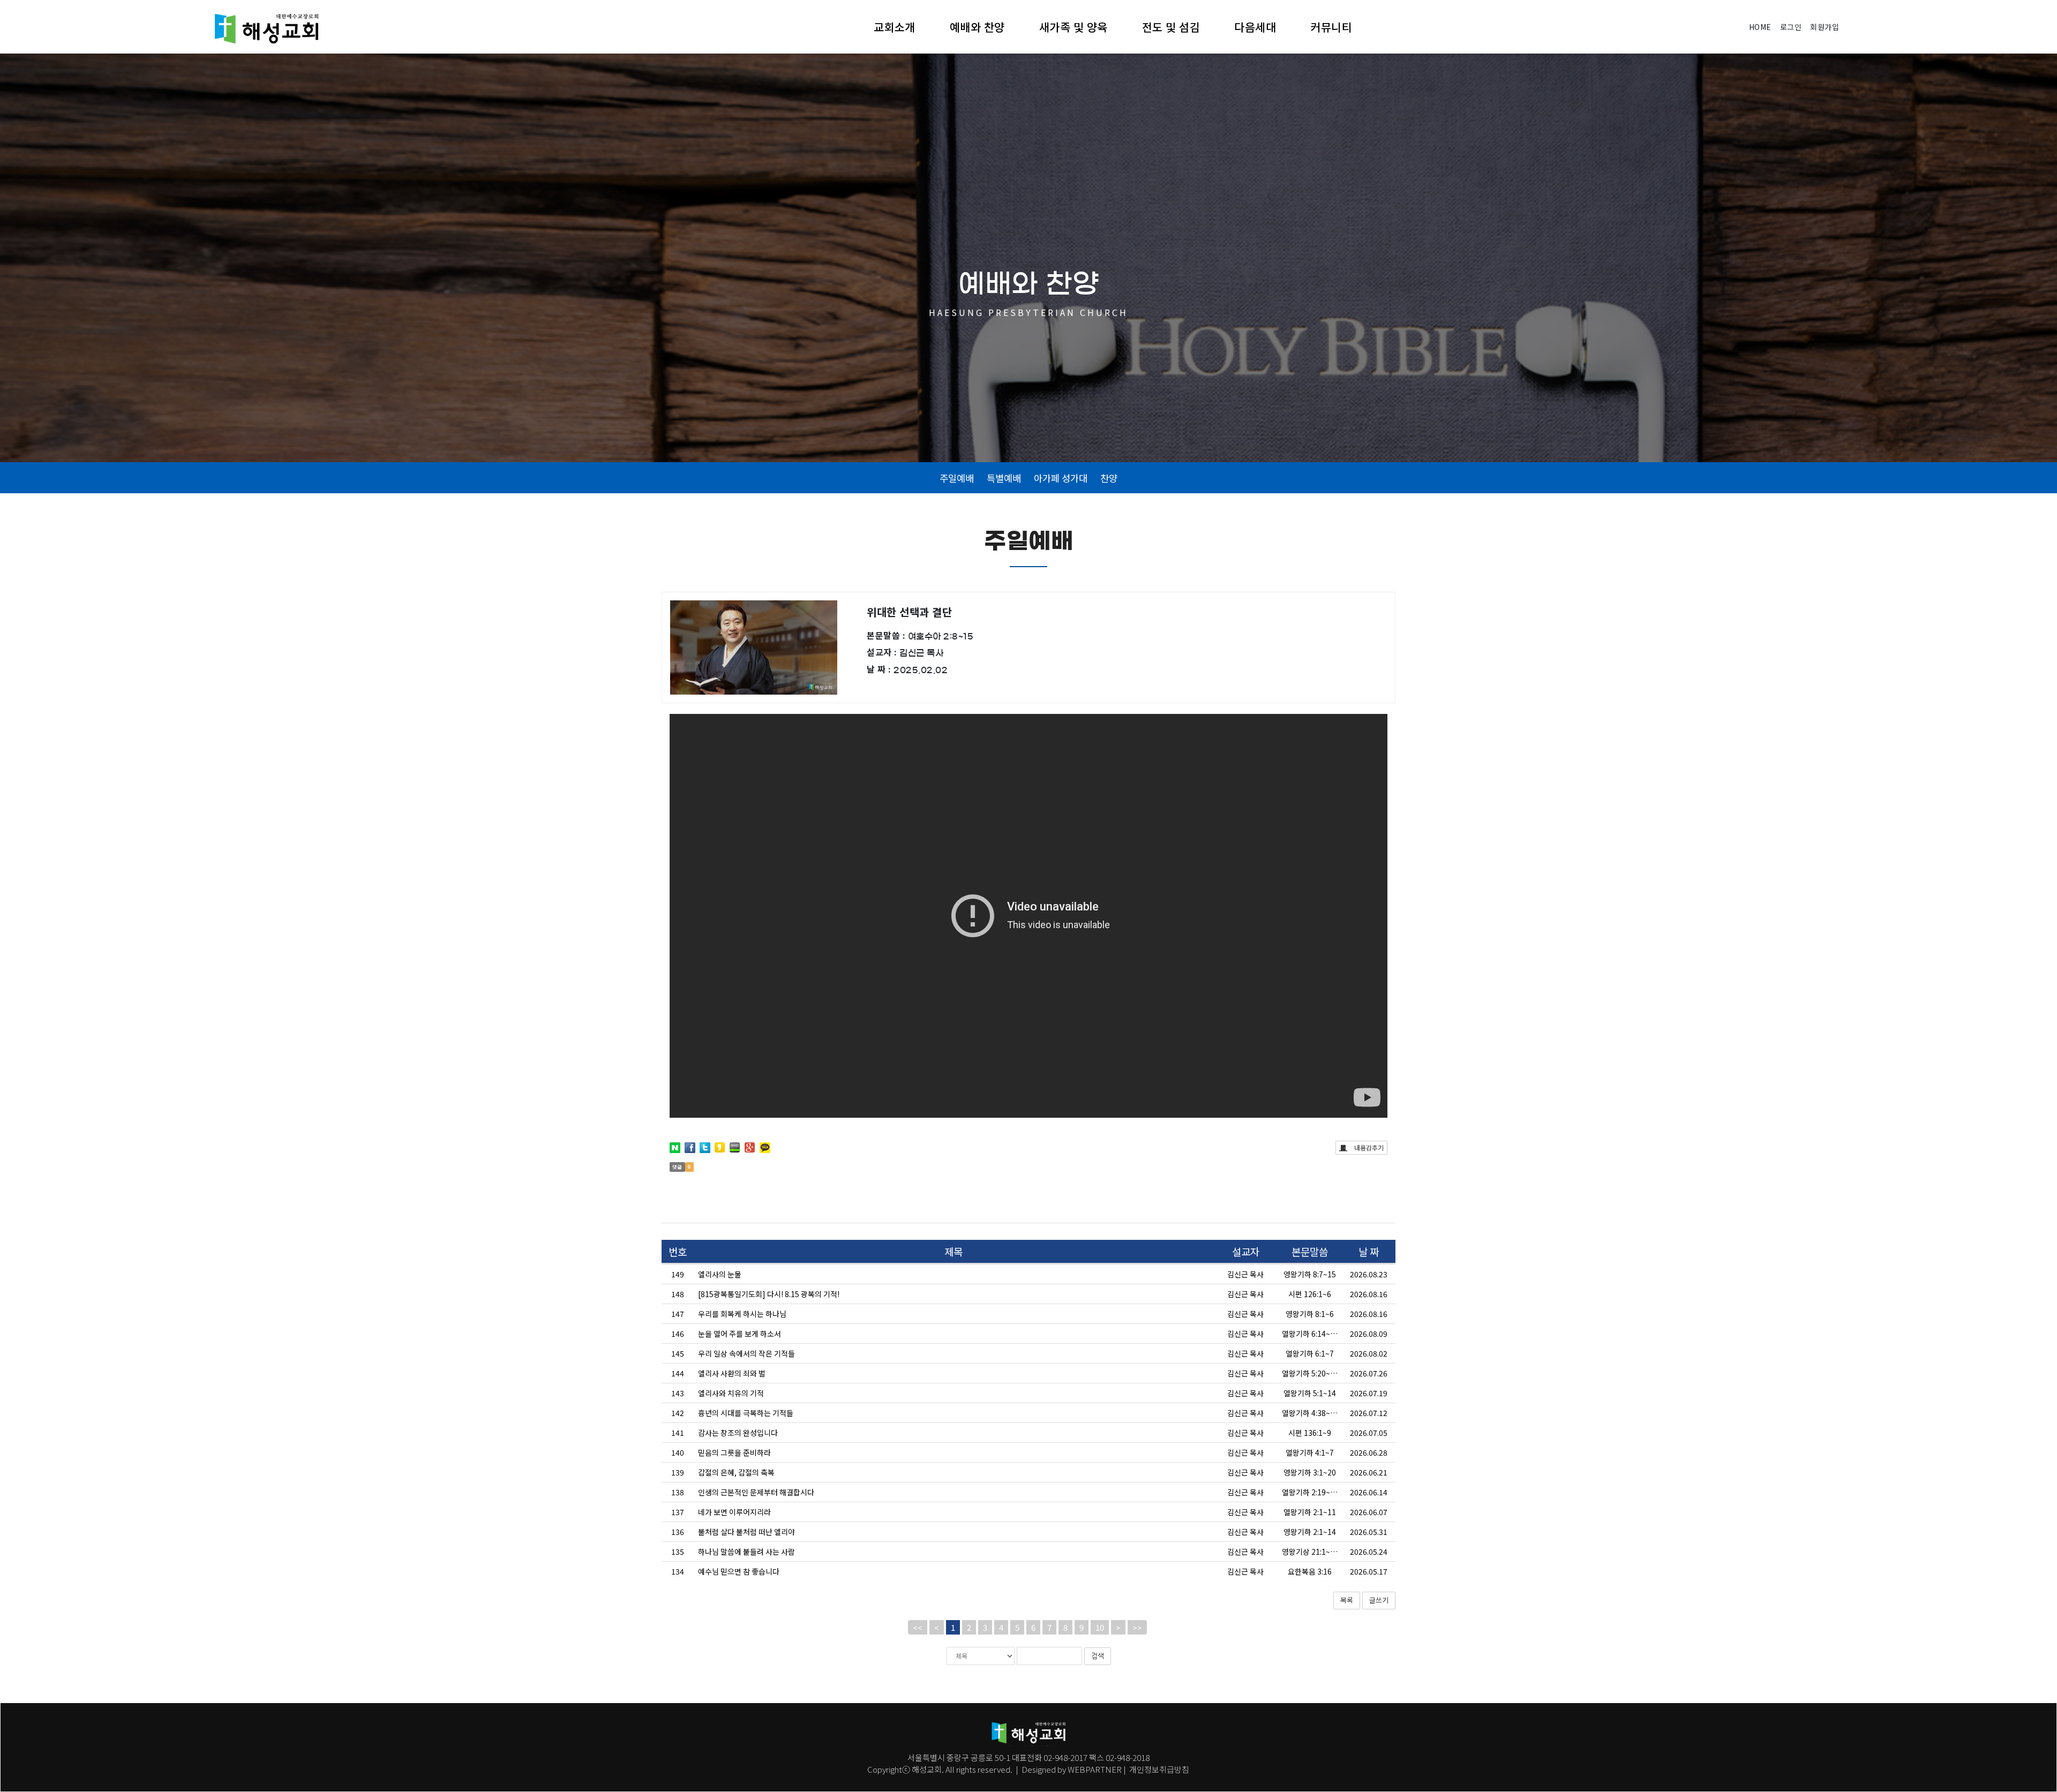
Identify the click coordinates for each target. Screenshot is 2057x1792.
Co (872, 1769)
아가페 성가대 (1061, 478)
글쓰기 (1379, 1600)
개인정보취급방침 (1158, 1769)
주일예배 (957, 478)
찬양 (1109, 478)
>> (1137, 1627)
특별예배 (1004, 478)
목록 (1347, 1600)
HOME (1760, 27)
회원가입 (1825, 27)
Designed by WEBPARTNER (1072, 1769)
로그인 (1791, 27)
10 (1100, 1627)
